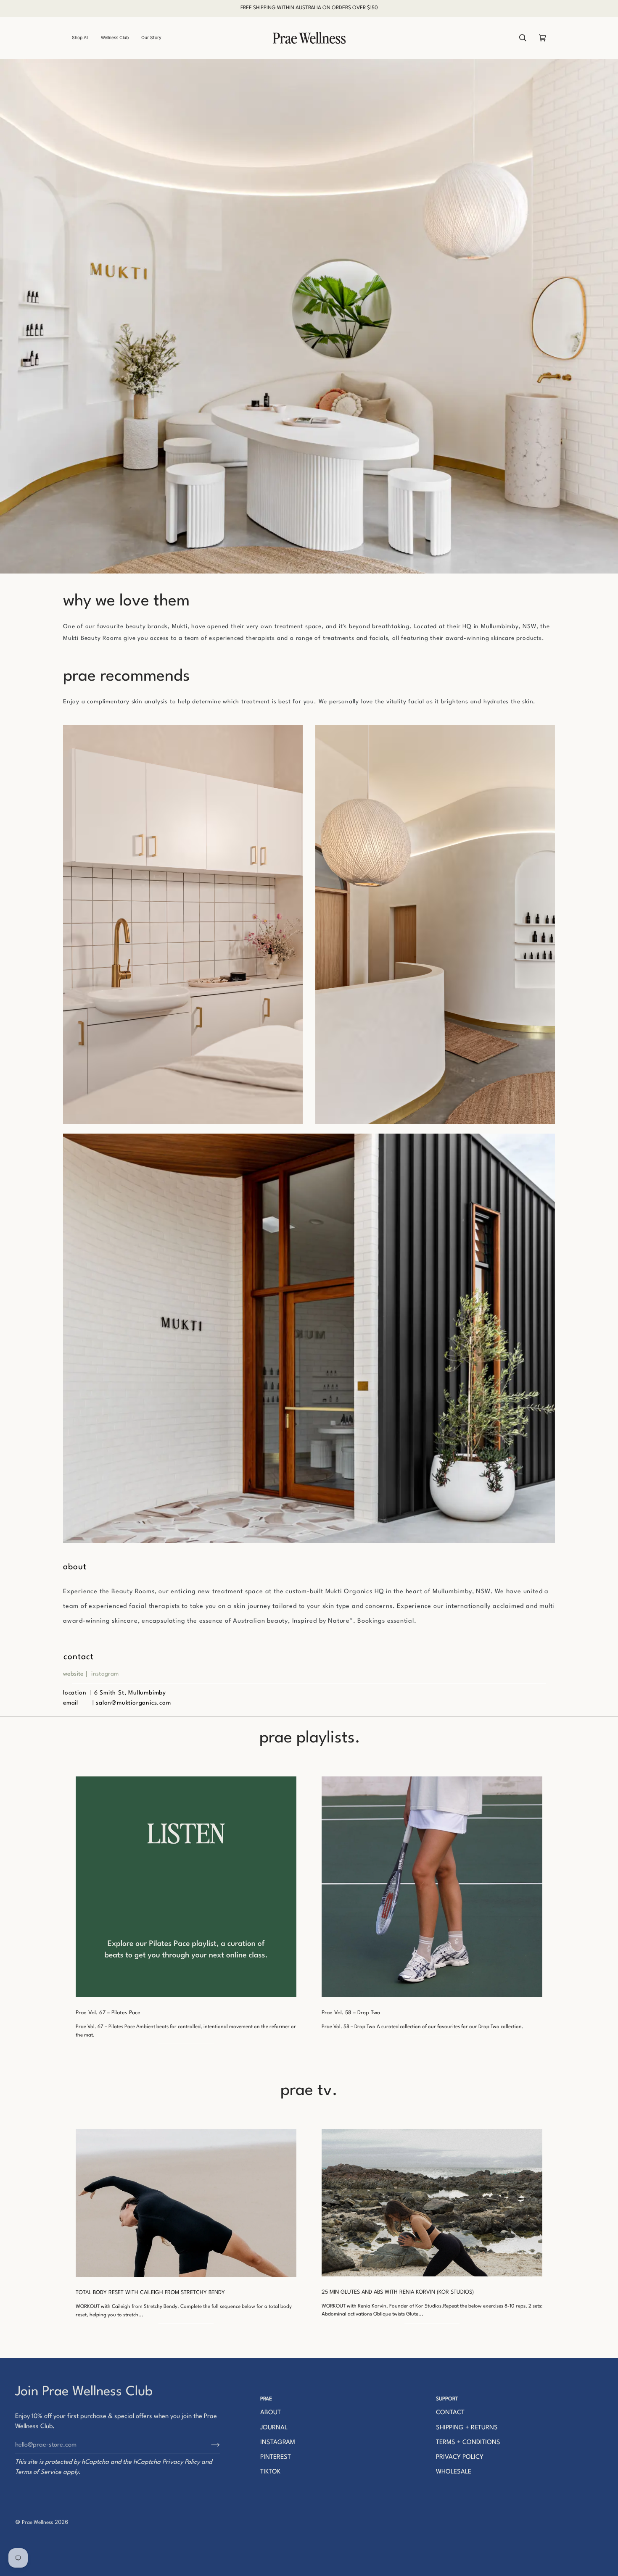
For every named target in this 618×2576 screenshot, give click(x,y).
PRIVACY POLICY (460, 2457)
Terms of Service (38, 2472)
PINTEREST (276, 2457)
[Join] (209, 2445)
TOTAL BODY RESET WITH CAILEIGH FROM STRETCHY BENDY (150, 2293)
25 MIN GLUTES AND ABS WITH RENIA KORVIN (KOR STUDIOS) (398, 2292)
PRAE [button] (266, 2399)
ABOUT (271, 2413)
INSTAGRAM (278, 2443)
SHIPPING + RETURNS (467, 2428)
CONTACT (450, 2413)
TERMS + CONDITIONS (468, 2443)
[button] (83, 38)
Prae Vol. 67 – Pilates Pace (108, 2013)
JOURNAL (274, 2428)
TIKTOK (270, 2472)
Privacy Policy (181, 2462)
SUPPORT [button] (447, 2399)
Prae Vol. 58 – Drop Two (351, 2013)
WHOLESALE (454, 2472)
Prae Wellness (37, 2523)
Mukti (180, 626)
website (73, 1674)
